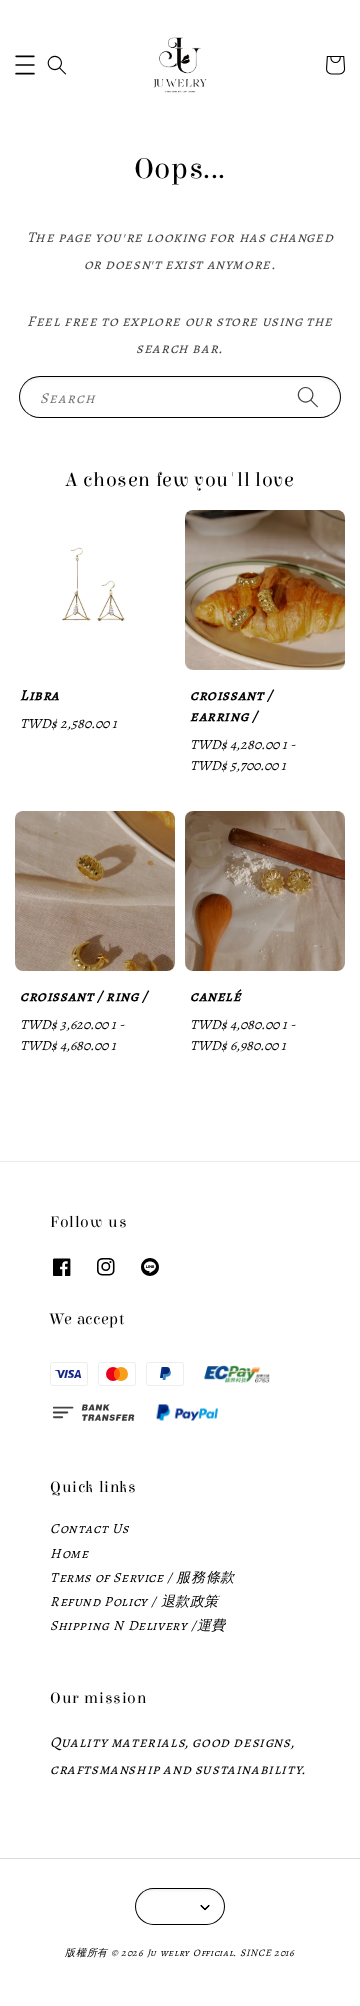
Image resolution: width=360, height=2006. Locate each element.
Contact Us (89, 1528)
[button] (25, 65)
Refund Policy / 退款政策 (134, 1601)
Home (69, 1553)
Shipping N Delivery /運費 (138, 1625)
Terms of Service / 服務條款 (142, 1577)
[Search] (308, 396)
